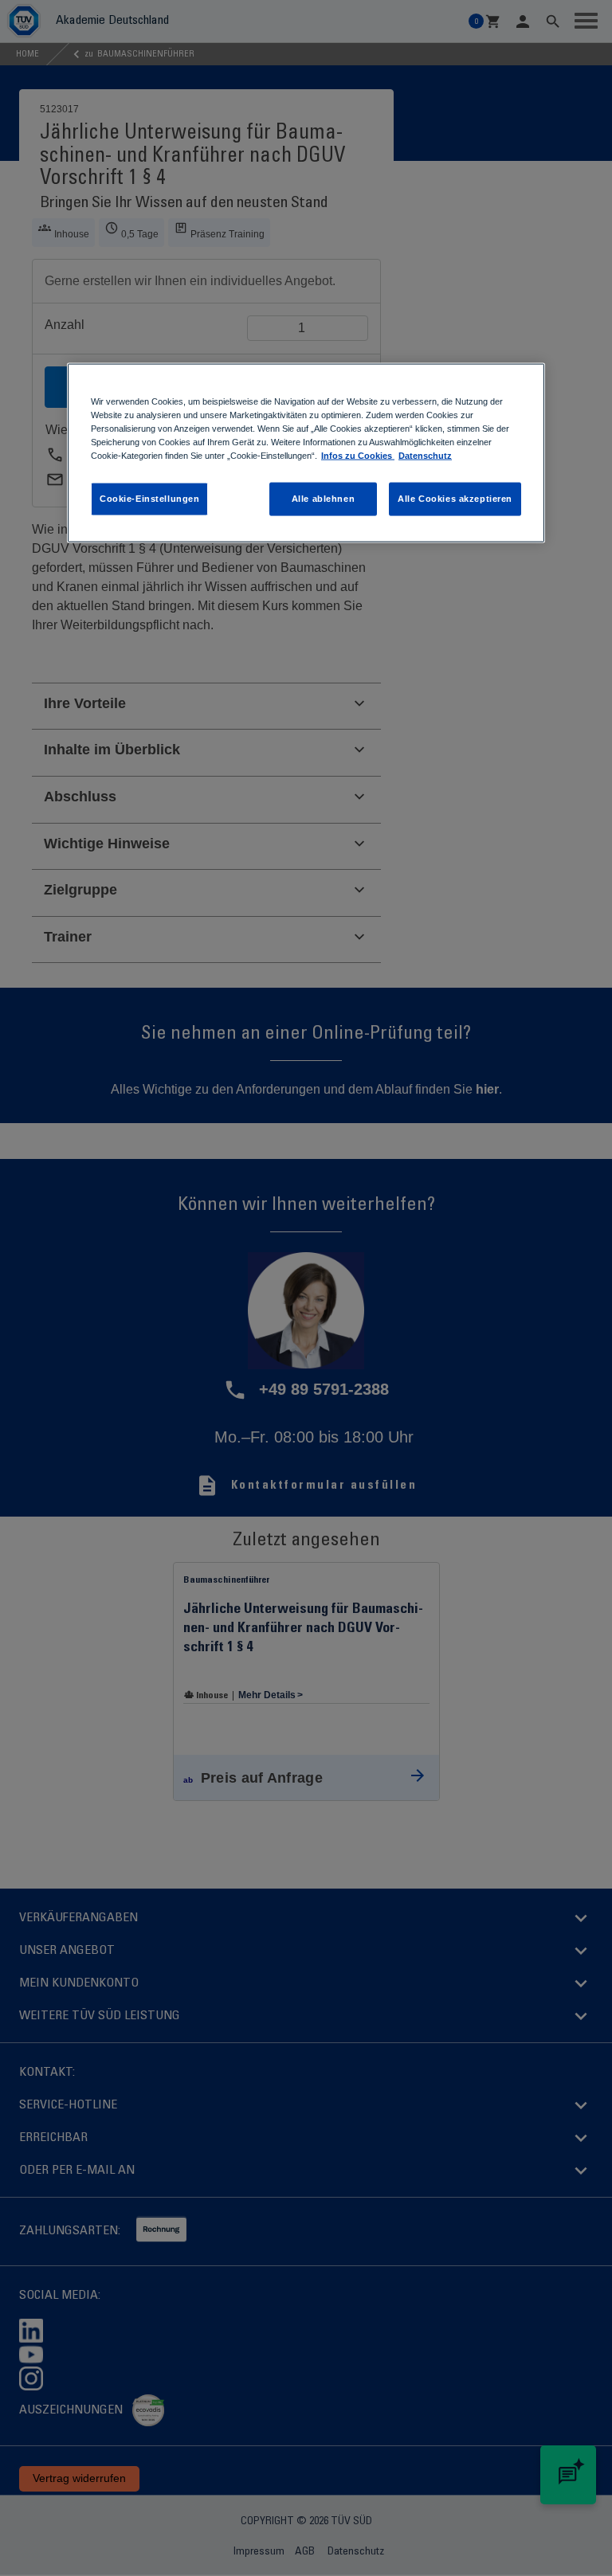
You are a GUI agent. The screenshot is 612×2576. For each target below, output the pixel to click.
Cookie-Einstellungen (149, 499)
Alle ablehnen (323, 499)
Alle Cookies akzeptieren (455, 499)
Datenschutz (425, 456)
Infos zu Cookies (358, 456)
